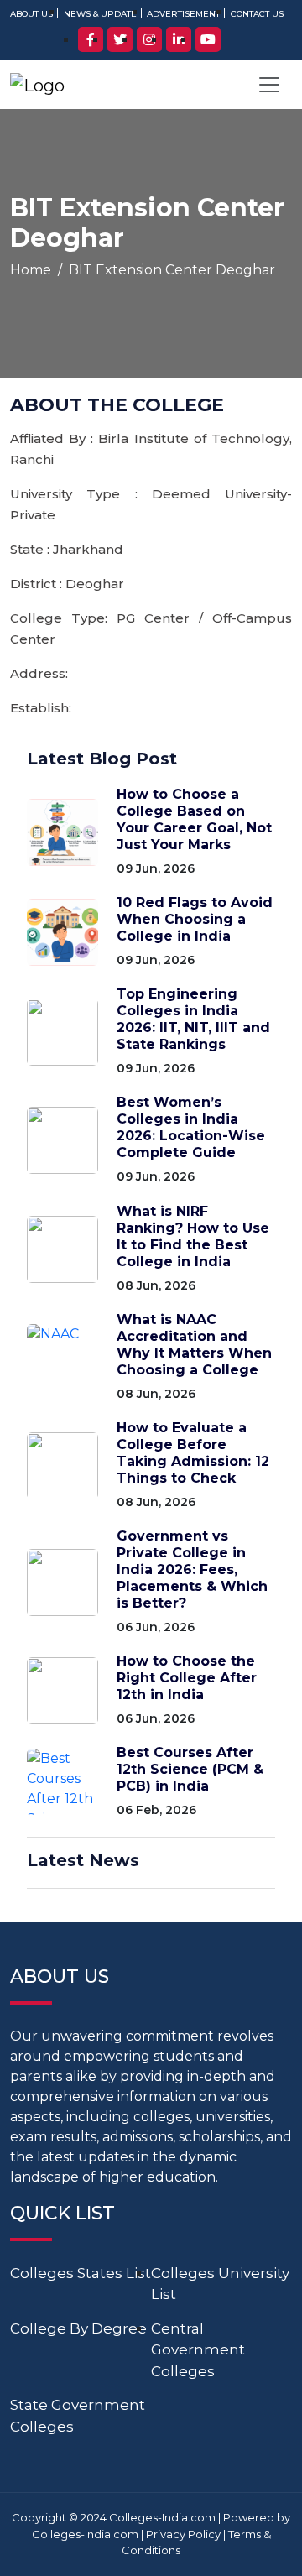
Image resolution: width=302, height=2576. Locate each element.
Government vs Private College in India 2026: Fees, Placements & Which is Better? (192, 1570)
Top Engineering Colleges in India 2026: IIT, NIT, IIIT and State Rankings (193, 1019)
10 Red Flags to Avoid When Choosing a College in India (195, 919)
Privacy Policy (183, 2534)
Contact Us (257, 14)
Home (31, 270)
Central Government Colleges (198, 2350)
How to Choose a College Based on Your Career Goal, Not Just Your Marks (194, 819)
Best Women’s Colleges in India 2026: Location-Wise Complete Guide (191, 1127)
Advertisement (183, 14)
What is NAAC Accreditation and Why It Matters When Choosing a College (194, 1345)
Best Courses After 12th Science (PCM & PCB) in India (190, 1769)
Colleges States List (81, 2273)
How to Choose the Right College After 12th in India (187, 1678)
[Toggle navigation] (269, 85)
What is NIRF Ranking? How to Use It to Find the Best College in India (193, 1236)
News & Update (100, 14)
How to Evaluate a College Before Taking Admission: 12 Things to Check (193, 1453)
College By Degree (78, 2328)
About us (31, 14)
